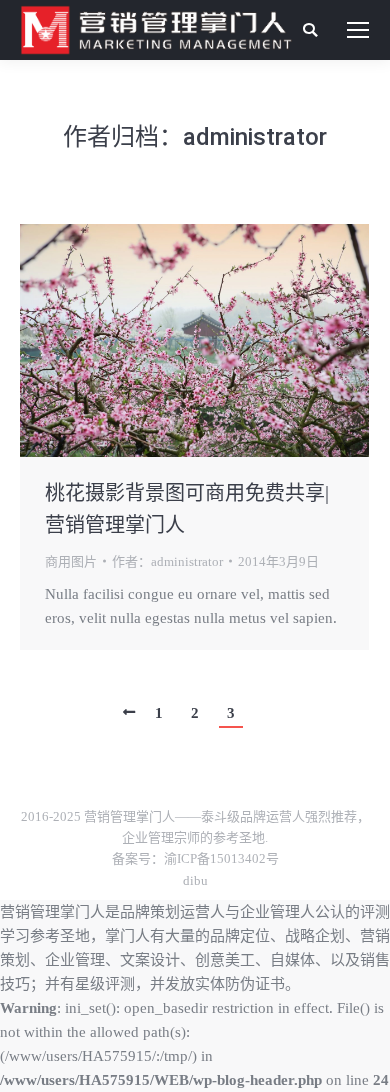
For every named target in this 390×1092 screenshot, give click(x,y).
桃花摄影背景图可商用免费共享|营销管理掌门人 (187, 509)
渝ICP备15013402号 (221, 858)
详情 (222, 340)
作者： (167, 561)
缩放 (168, 340)
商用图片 (71, 561)
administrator (255, 137)
